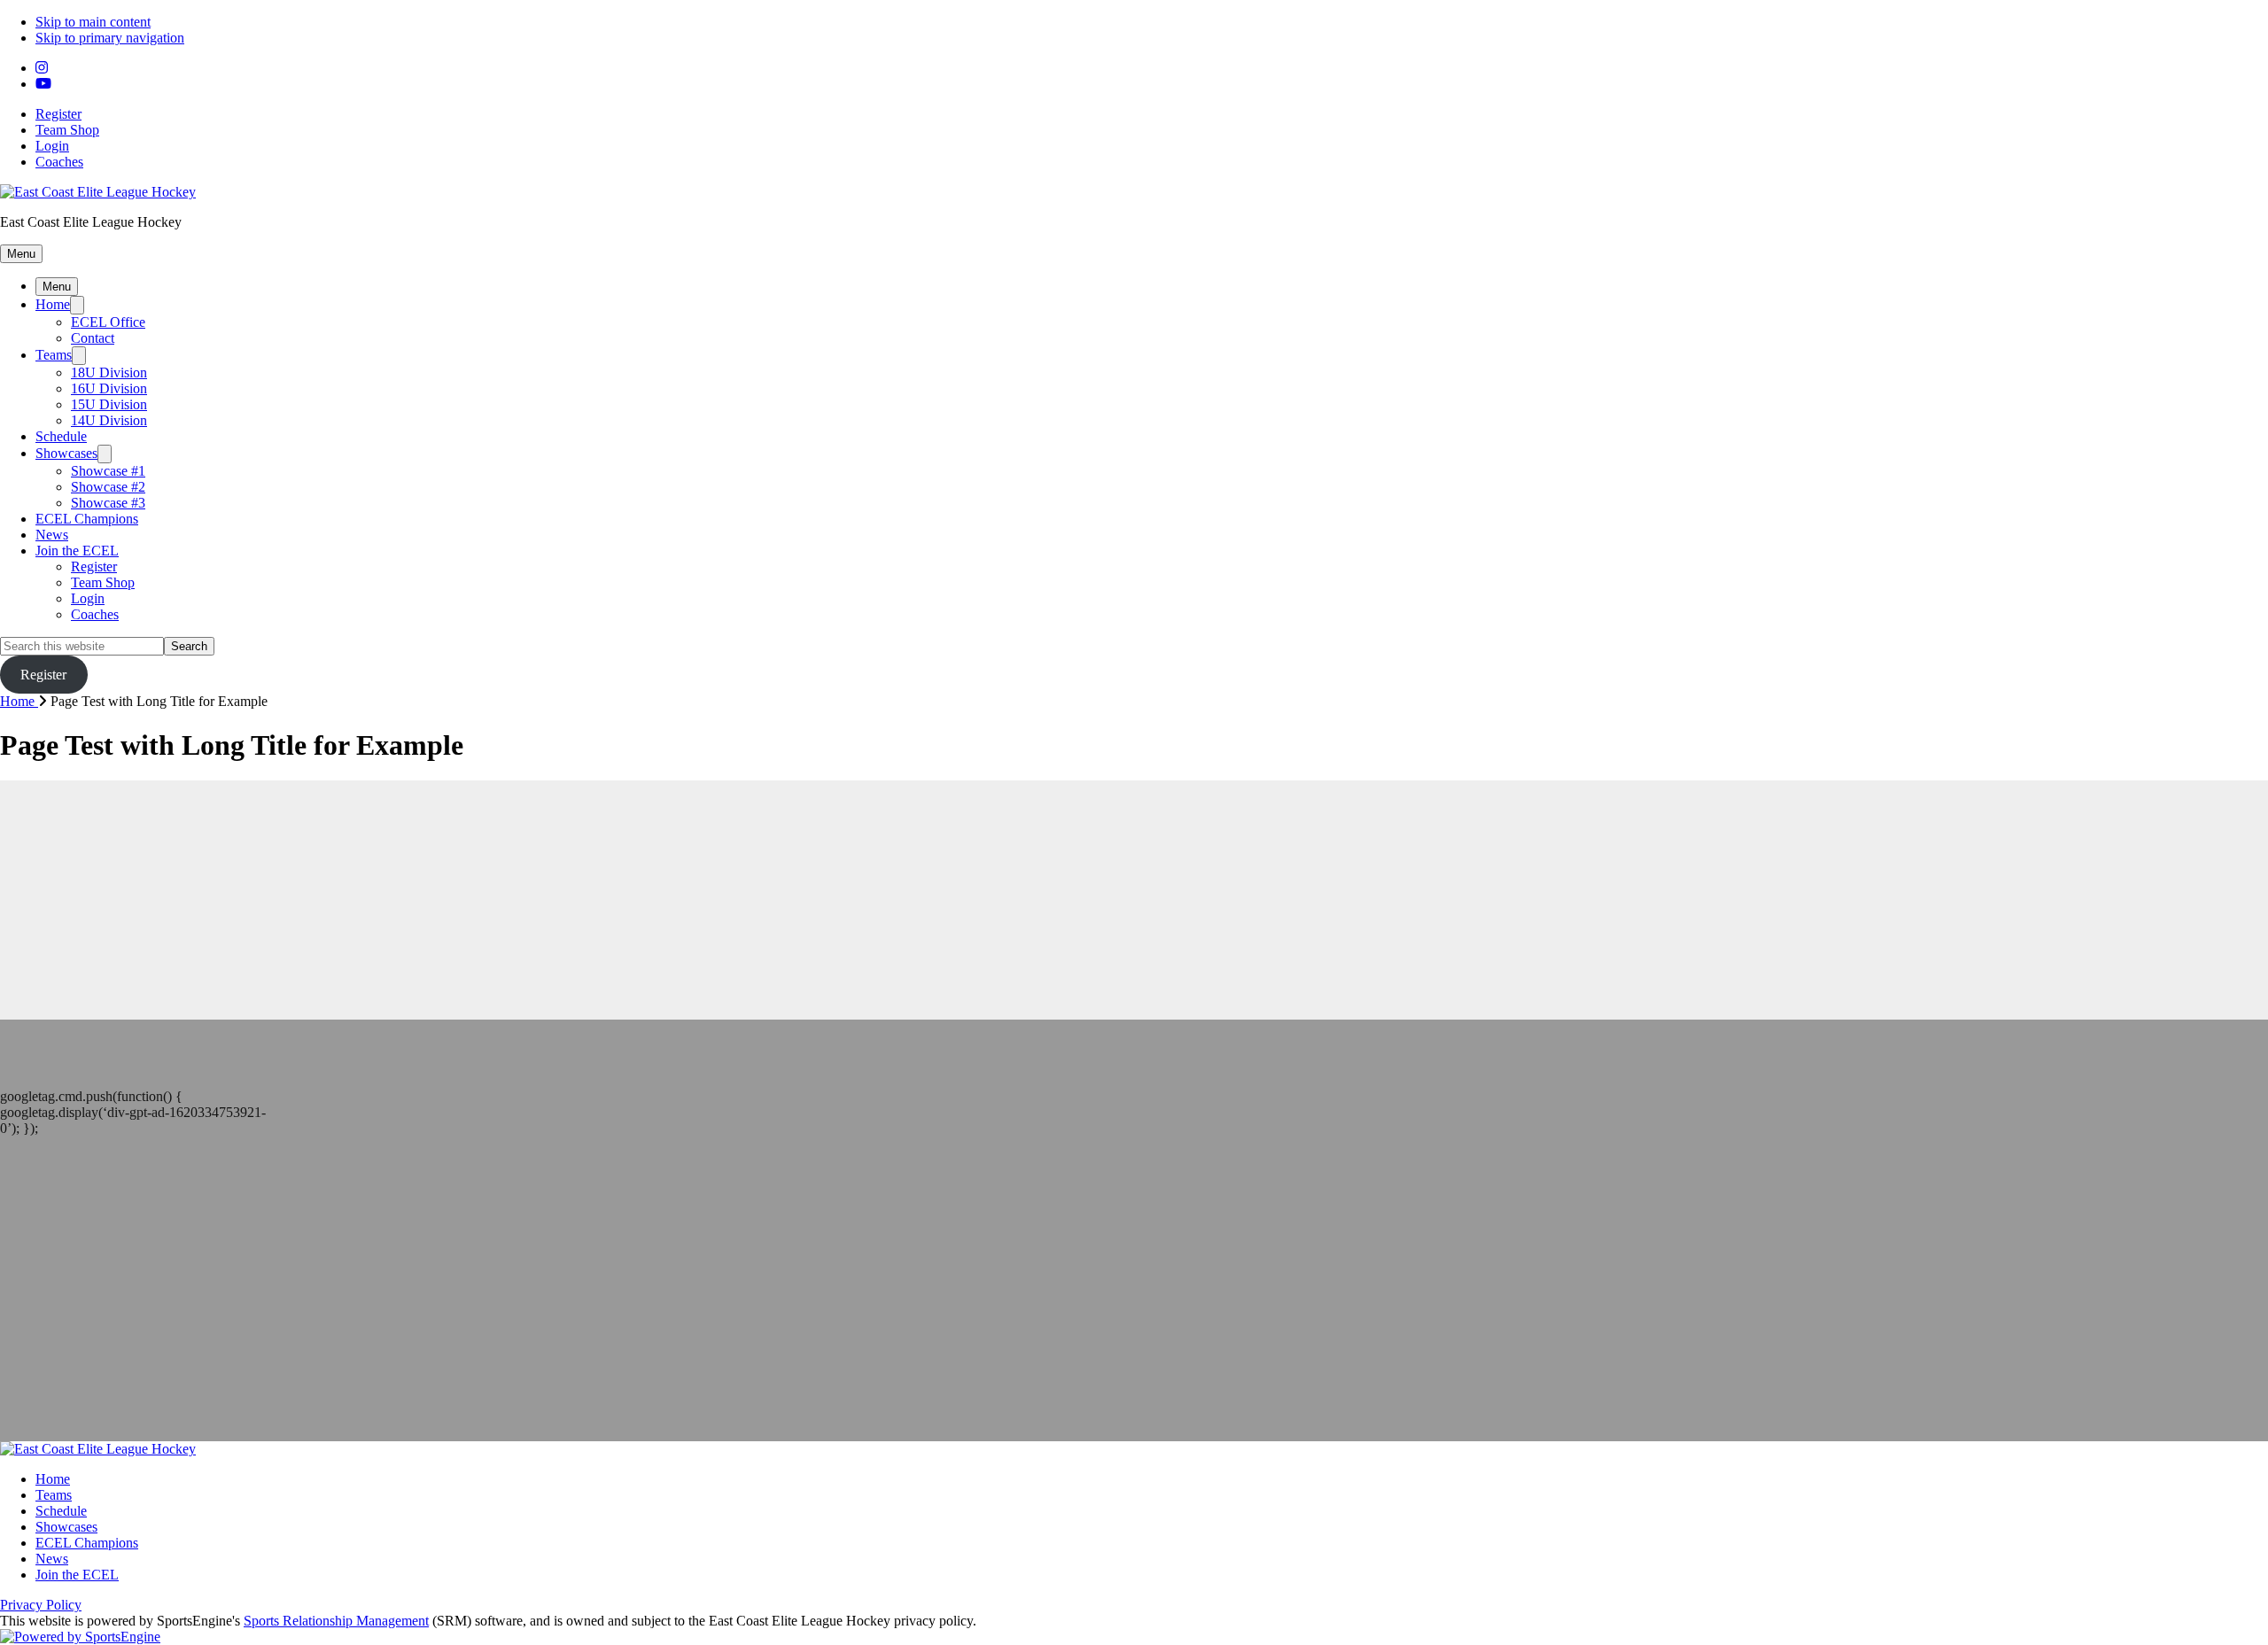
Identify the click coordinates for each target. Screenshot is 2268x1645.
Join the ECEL (77, 551)
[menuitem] (25, 701)
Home (53, 304)
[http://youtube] (43, 84)
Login (52, 146)
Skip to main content (93, 22)
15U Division (109, 404)
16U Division (109, 388)
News (52, 535)
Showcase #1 (108, 471)
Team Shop (67, 130)
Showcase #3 (108, 503)
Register (58, 114)
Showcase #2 (108, 487)
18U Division (109, 372)
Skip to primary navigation (110, 38)
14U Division (109, 420)
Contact (93, 338)
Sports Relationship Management (336, 1621)
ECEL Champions (87, 519)
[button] (21, 254)
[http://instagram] (42, 68)
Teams (54, 355)
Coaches (59, 162)
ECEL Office (108, 322)
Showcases (66, 453)
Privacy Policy (41, 1605)
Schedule (61, 436)
